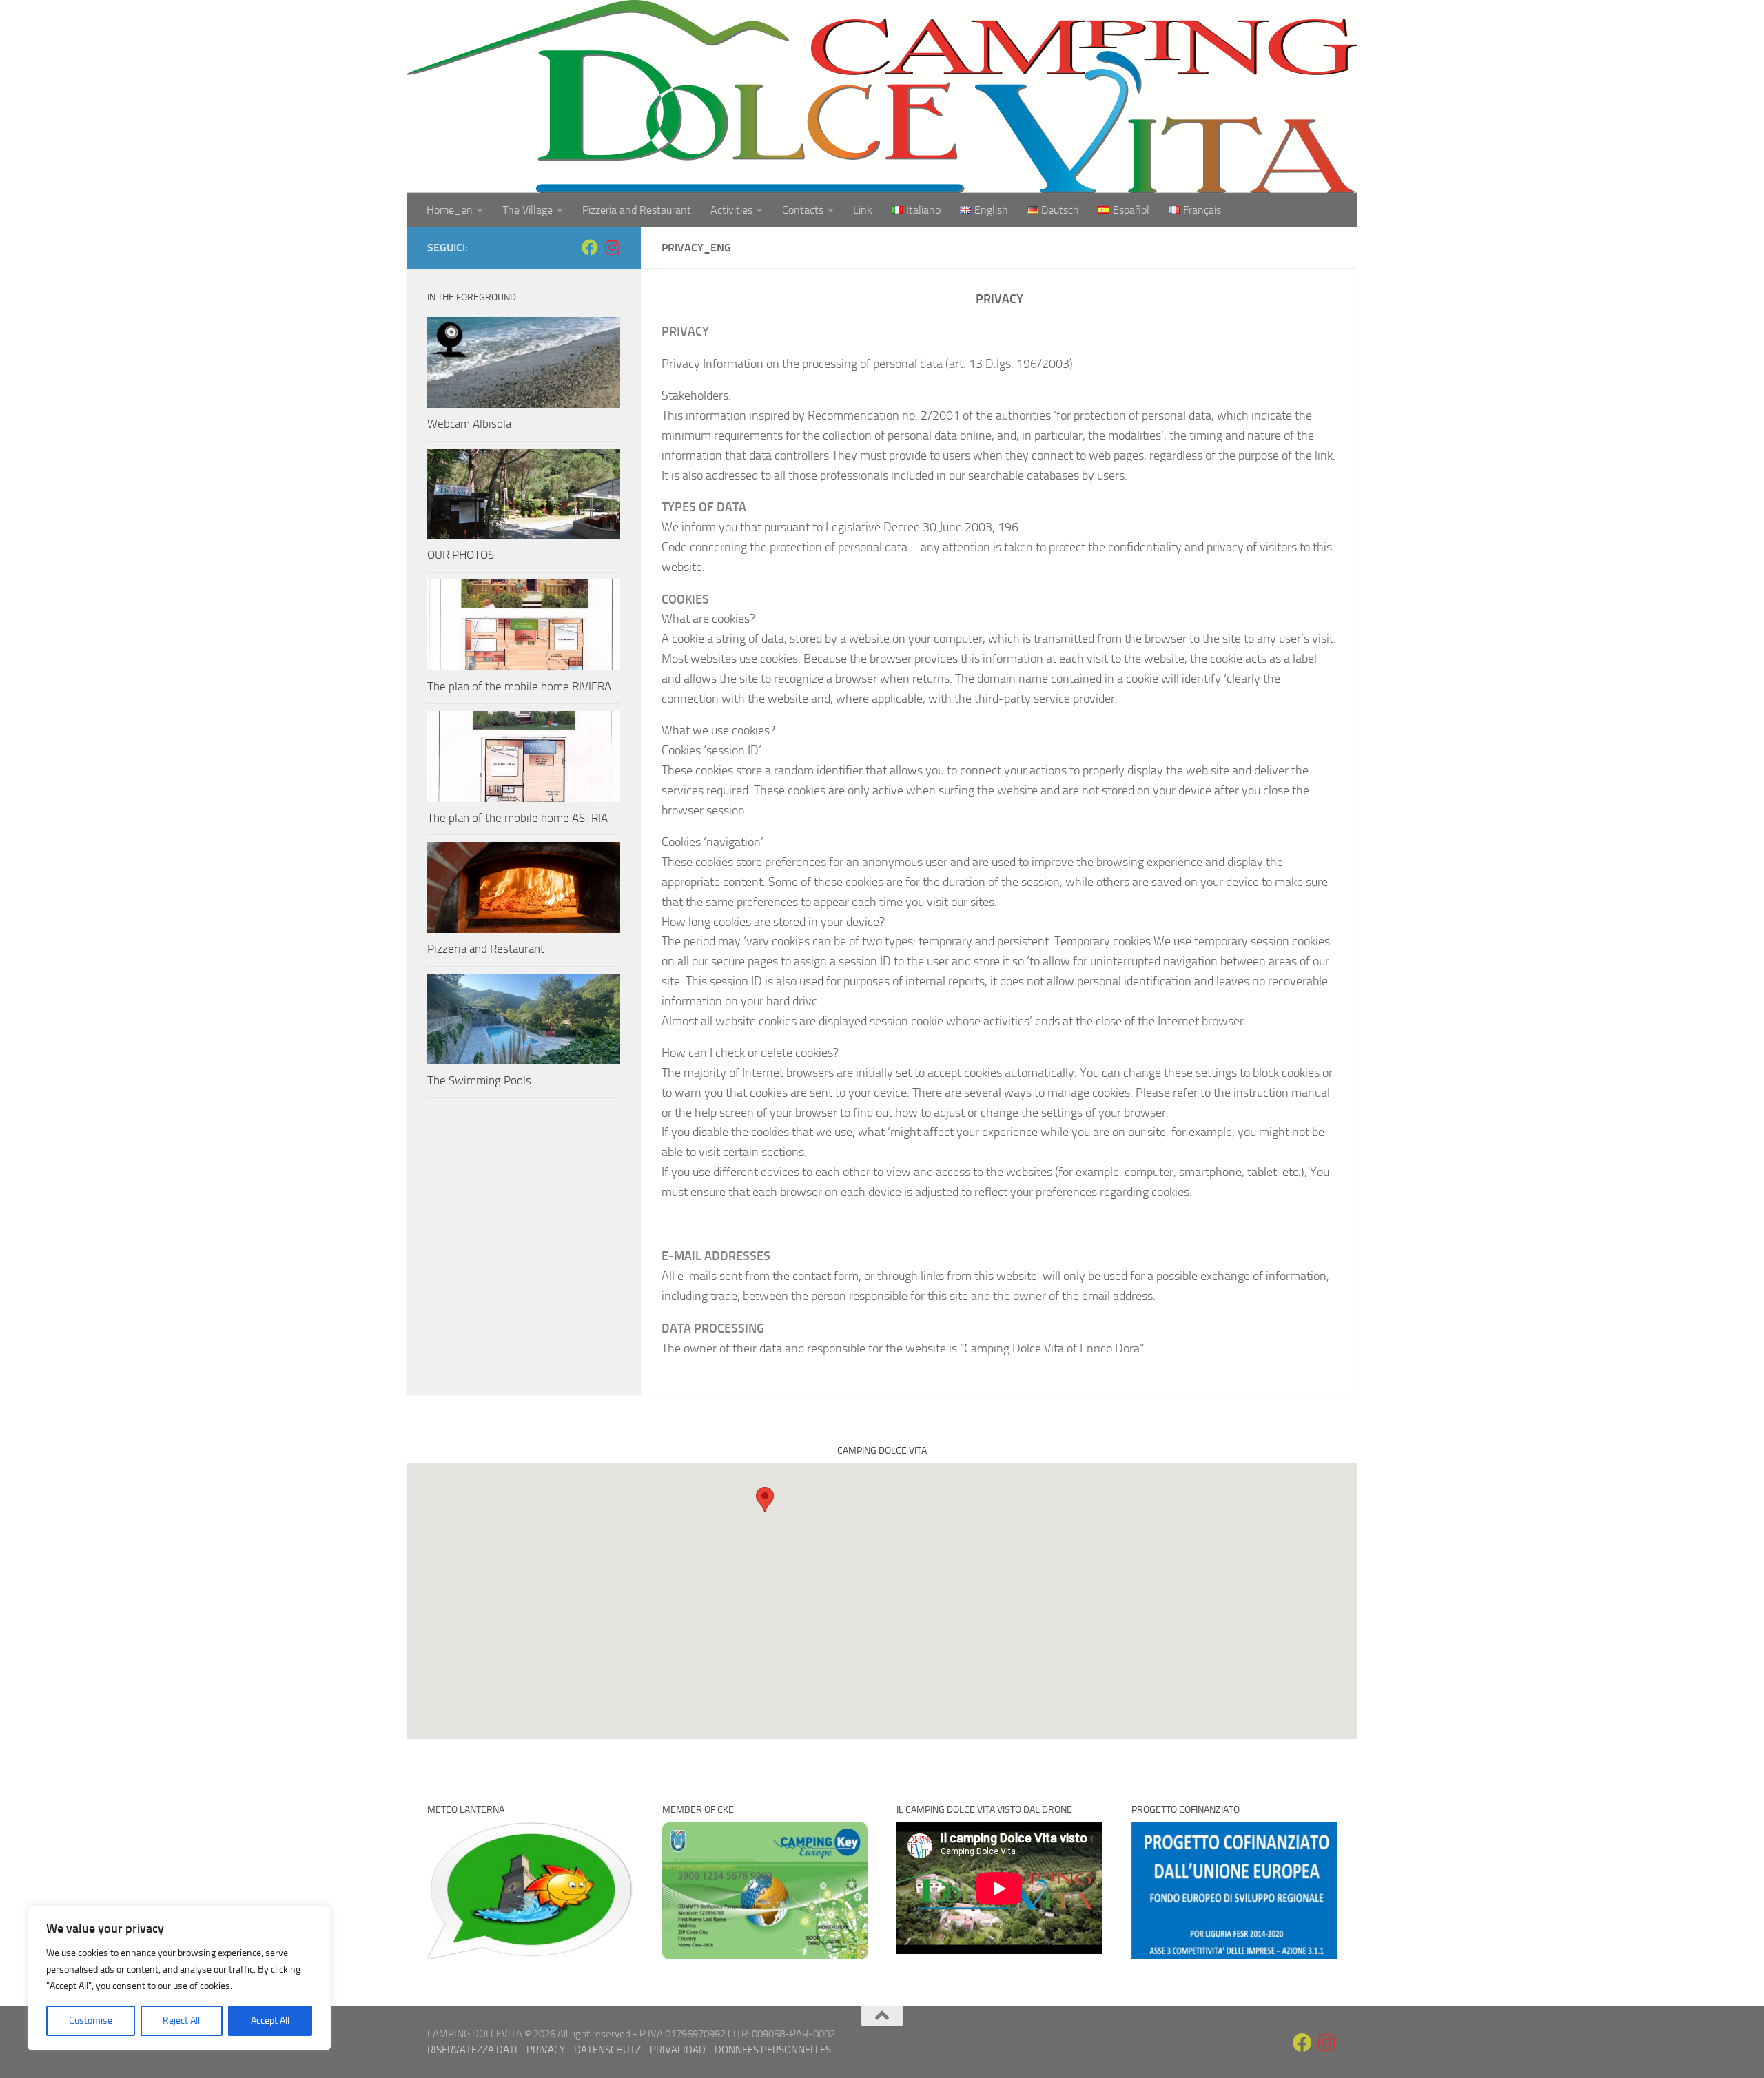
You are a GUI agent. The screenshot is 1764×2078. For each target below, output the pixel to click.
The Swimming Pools (479, 1080)
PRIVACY (546, 2050)
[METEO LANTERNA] (530, 1956)
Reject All (181, 2020)
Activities (731, 210)
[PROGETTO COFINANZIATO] (1234, 1956)
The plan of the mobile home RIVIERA (519, 686)
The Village (527, 210)
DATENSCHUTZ (607, 2050)
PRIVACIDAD (678, 2050)
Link (863, 210)
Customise (91, 2020)
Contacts (803, 210)
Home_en (450, 210)
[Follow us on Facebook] (590, 247)
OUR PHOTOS (461, 555)
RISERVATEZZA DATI (472, 2050)
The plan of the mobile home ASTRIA (517, 818)
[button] (765, 1500)
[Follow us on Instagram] (612, 247)
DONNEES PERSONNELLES (773, 2050)
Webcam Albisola (469, 424)
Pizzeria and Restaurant (637, 210)
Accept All (270, 2020)
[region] (179, 1978)
